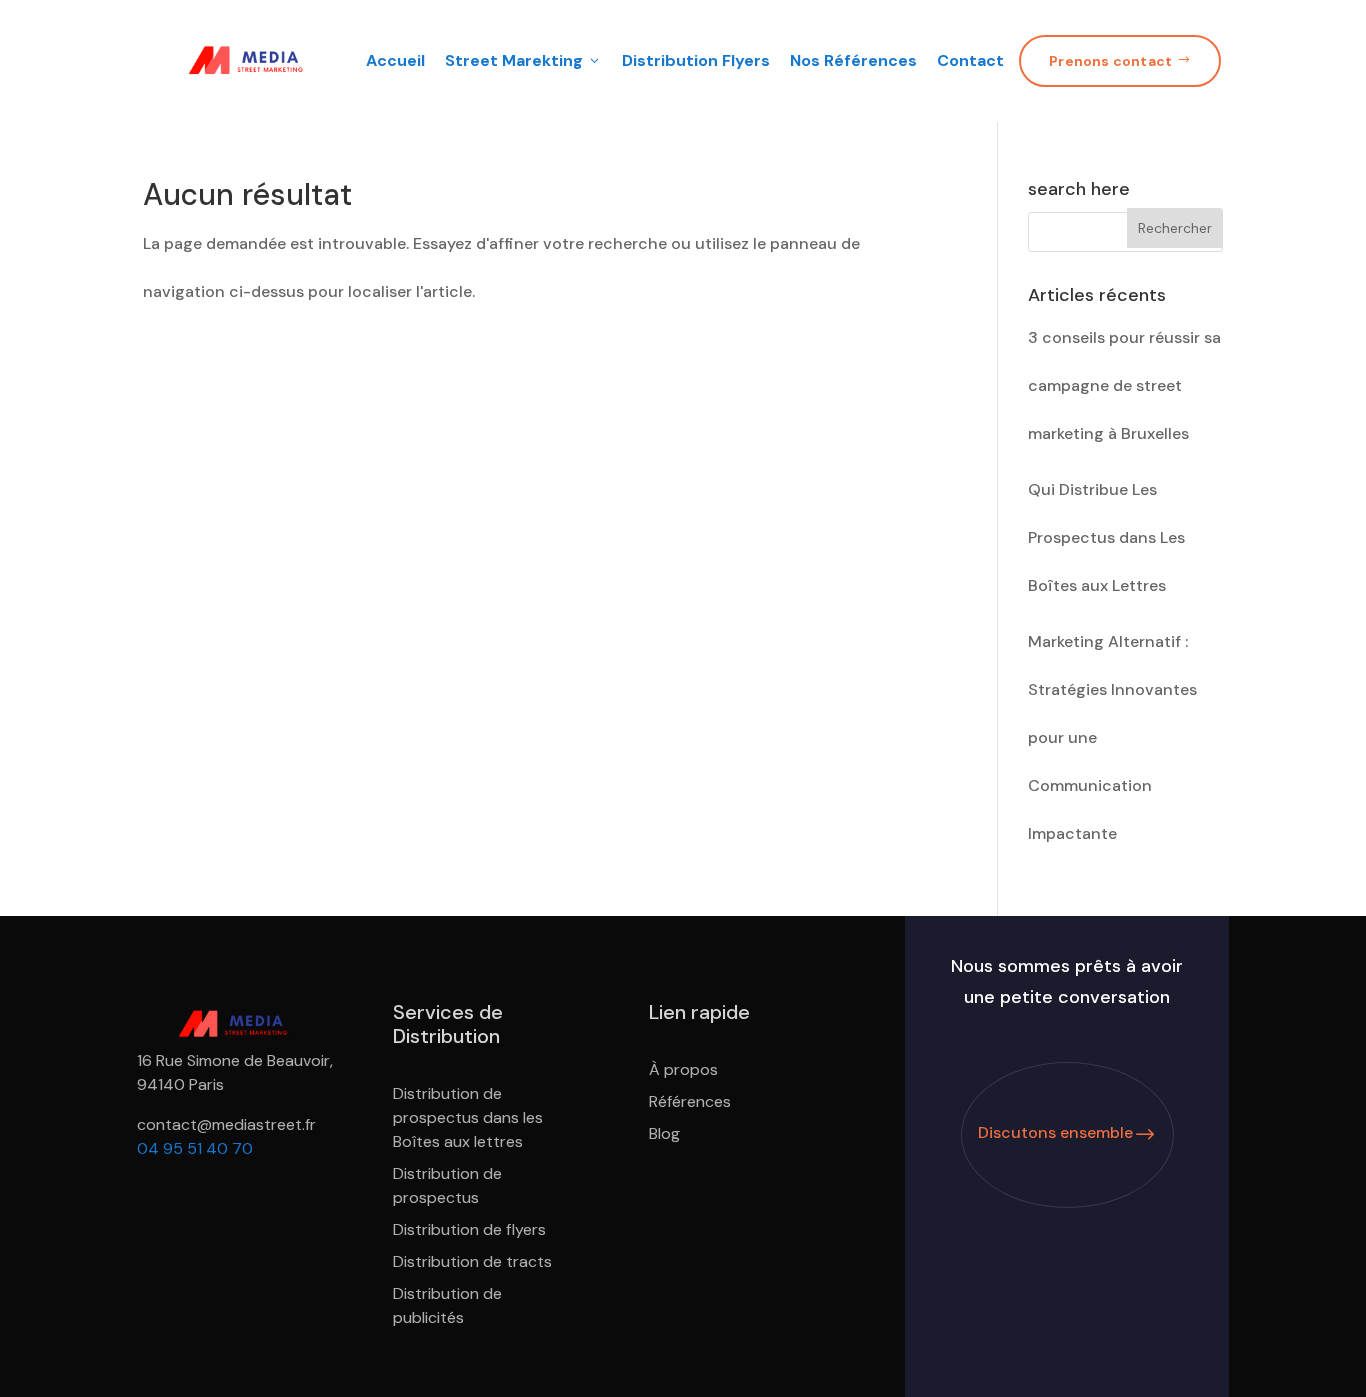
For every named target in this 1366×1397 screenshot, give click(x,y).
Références (690, 1101)
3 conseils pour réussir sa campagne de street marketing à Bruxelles (1124, 385)
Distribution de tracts (472, 1261)
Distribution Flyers (696, 60)
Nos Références (853, 60)
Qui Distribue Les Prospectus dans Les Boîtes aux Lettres (1106, 537)
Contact (970, 60)
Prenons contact (1120, 61)
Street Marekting (523, 60)
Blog (664, 1133)
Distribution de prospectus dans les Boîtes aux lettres (468, 1117)
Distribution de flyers (469, 1229)
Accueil (395, 60)
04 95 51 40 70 (195, 1148)
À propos (683, 1069)
